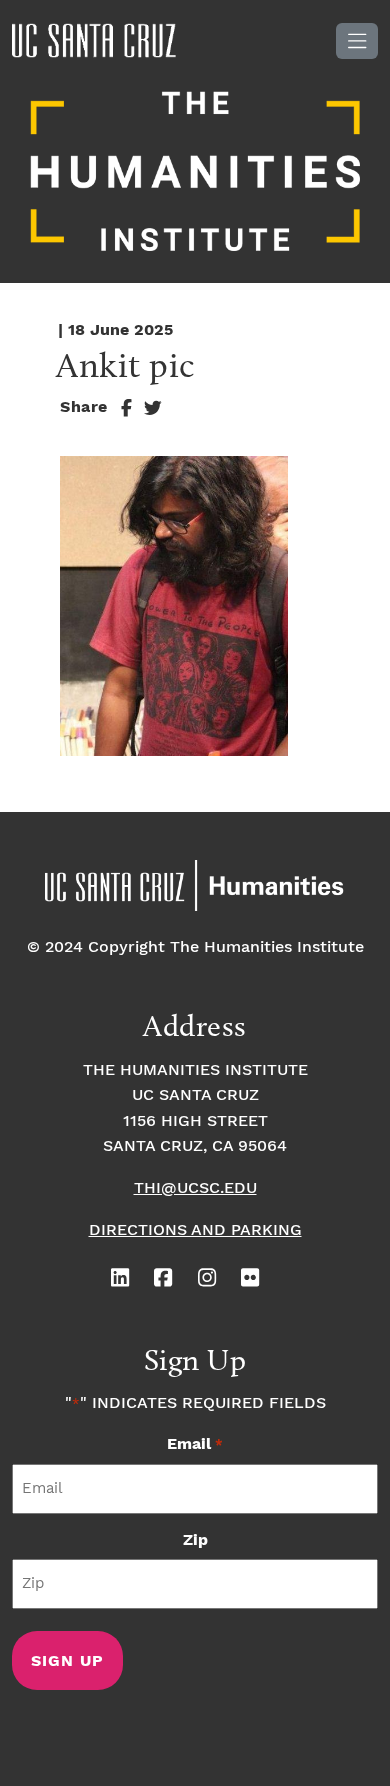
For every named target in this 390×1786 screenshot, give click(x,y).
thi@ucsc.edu (195, 1188)
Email (194, 1444)
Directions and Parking (195, 1230)
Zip (195, 1540)
